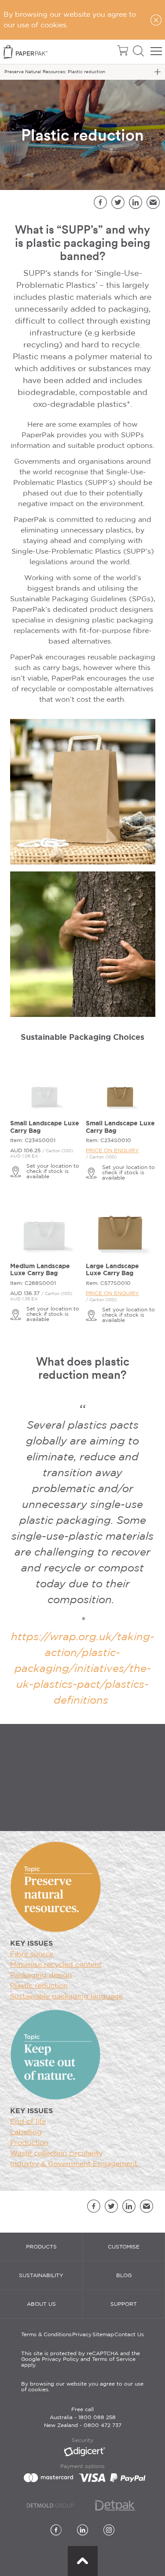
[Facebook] (56, 2531)
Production (29, 2143)
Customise (124, 2247)
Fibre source (32, 1954)
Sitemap (103, 2335)
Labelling (26, 2132)
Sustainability (41, 2276)
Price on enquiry (112, 1151)
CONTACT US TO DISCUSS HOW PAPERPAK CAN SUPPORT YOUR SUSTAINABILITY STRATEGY (82, 1785)
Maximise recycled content (56, 1965)
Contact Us (129, 2335)
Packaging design (41, 1975)
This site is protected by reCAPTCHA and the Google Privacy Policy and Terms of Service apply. (81, 2359)
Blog (124, 2276)
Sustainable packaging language (66, 1997)
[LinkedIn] (82, 2531)
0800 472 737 (103, 2425)
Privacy (82, 2335)
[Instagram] (109, 2531)
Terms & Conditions (46, 2335)
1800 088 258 (97, 2418)
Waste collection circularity (56, 2153)
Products (41, 2247)
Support (124, 2304)
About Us (41, 2304)
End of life (28, 2122)
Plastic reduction (39, 1986)
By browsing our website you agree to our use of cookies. (82, 2387)
